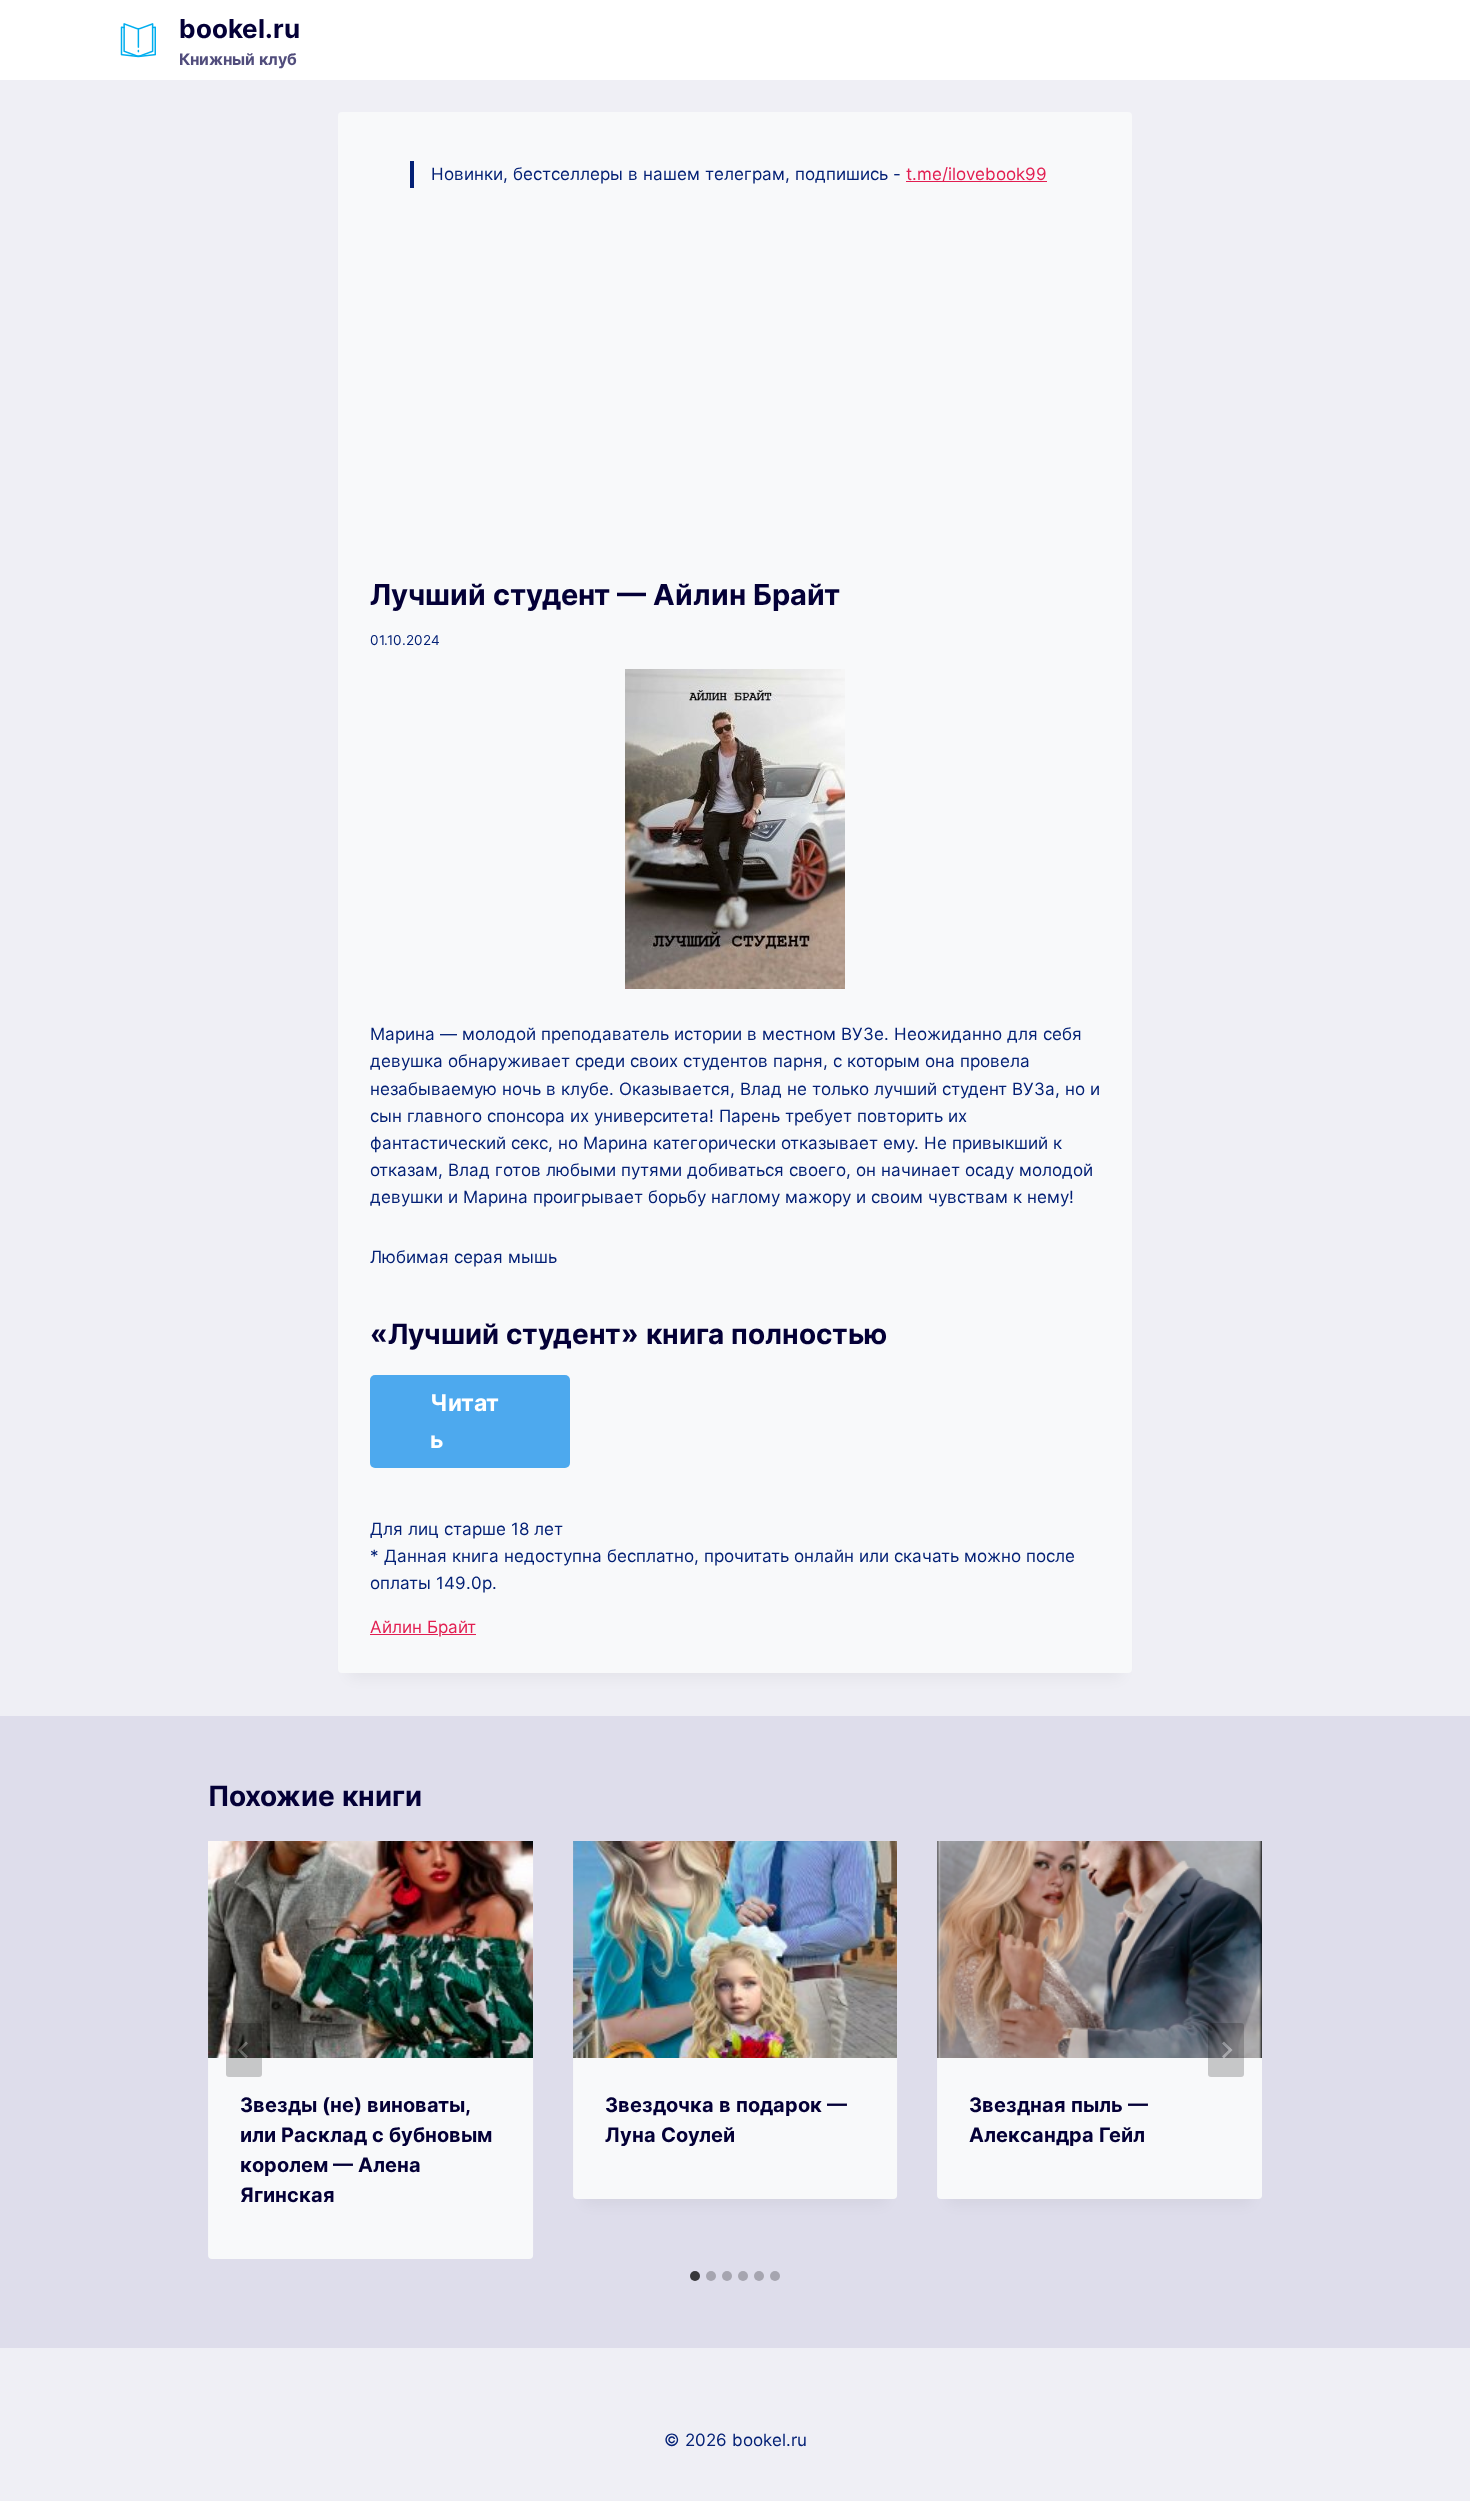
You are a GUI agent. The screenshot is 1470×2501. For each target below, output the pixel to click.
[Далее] (1226, 2050)
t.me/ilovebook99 (976, 174)
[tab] (695, 2276)
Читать (464, 1421)
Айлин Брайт (423, 1627)
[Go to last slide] (244, 2050)
